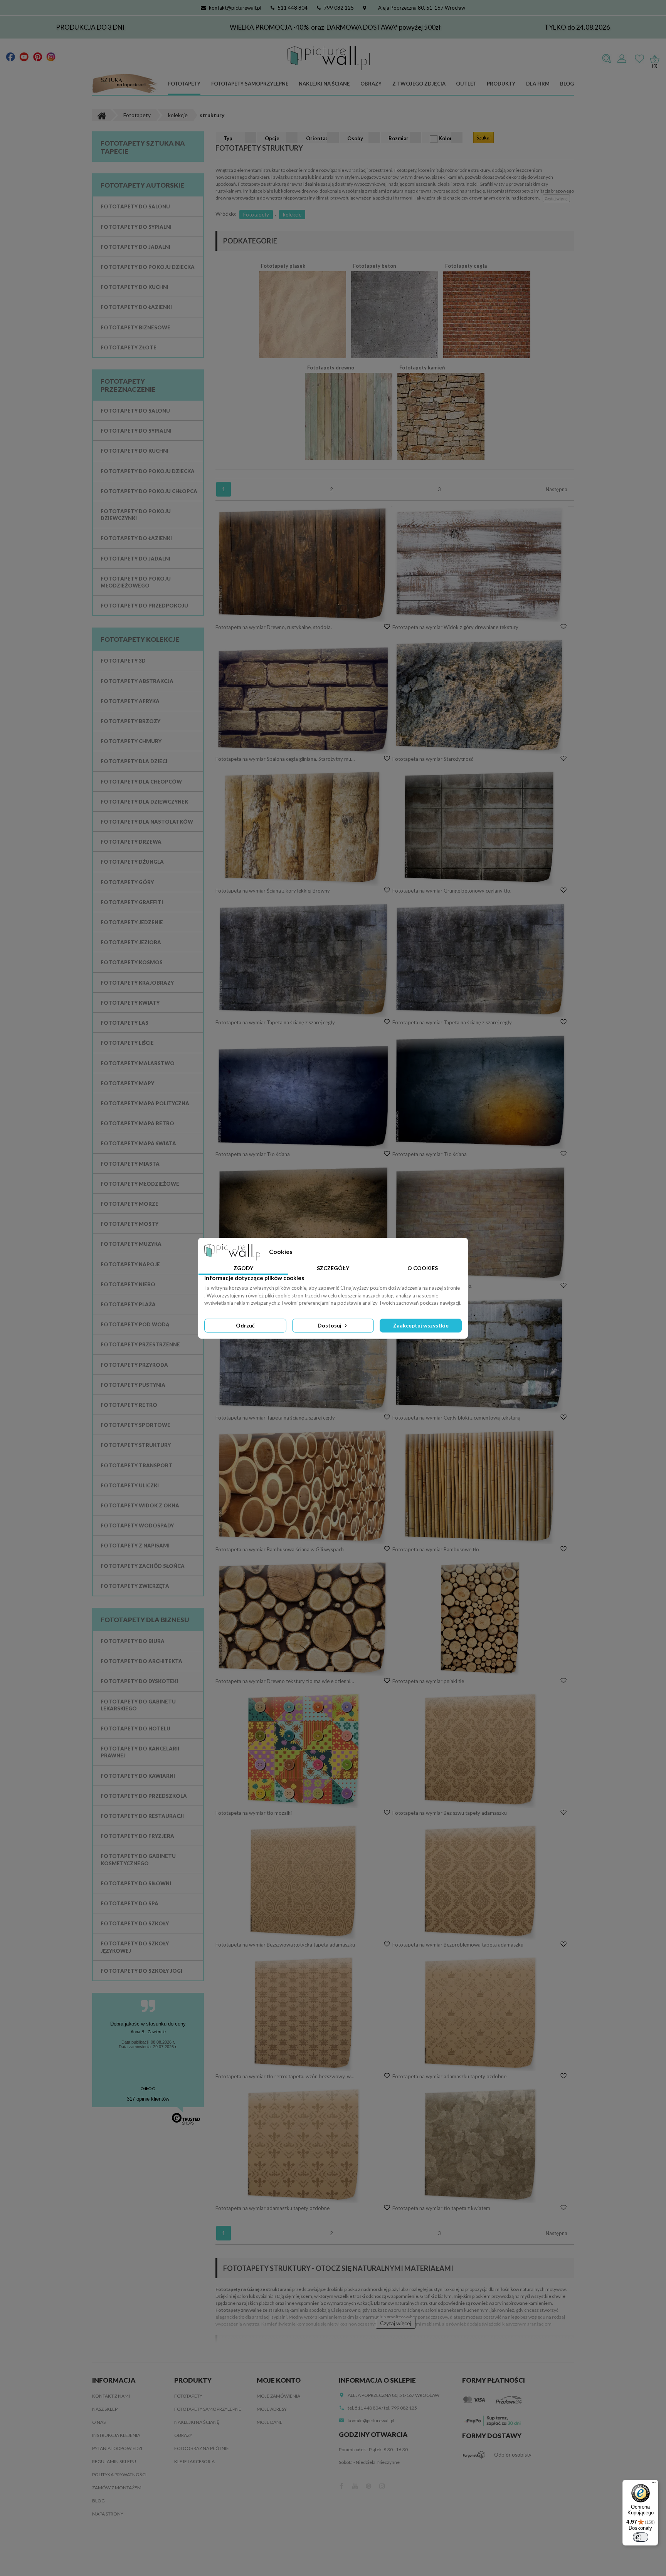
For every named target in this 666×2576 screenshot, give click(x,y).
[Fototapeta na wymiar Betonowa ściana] (303, 1223)
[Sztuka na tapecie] (125, 84)
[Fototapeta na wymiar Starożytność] (480, 696)
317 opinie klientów (148, 2099)
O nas (99, 2422)
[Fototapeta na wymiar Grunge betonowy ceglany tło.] (480, 828)
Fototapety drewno (331, 368)
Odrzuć (245, 1325)
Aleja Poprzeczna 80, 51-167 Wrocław (422, 8)
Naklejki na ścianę (324, 84)
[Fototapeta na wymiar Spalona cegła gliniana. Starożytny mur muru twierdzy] (303, 700)
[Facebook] (11, 56)
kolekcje (292, 215)
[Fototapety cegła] (487, 314)
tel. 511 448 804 (364, 2408)
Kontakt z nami (111, 2396)
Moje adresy (272, 2409)
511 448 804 (293, 8)
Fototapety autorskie (142, 185)
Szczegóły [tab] (333, 1268)
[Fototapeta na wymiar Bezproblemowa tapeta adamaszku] (480, 1882)
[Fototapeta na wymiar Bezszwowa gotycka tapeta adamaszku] (303, 1882)
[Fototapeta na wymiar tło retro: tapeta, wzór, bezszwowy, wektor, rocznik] (303, 2014)
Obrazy (371, 84)
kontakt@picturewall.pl (235, 8)
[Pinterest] (38, 56)
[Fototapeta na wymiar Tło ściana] (303, 1097)
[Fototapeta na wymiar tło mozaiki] (303, 1750)
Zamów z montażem (117, 2488)
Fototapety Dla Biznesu (145, 1620)
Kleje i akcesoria (194, 2461)
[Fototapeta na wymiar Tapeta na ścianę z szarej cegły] (303, 960)
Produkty (501, 84)
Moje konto (279, 2380)
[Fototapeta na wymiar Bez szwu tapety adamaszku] (480, 1750)
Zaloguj (622, 59)
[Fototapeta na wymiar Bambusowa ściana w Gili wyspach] (303, 1487)
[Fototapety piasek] (303, 314)
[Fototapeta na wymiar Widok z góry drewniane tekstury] (480, 564)
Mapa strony (108, 2514)
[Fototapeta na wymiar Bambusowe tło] (480, 1487)
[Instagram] (51, 56)
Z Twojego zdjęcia (419, 84)
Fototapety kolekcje (140, 639)
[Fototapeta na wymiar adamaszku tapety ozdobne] (480, 2014)
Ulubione (639, 59)
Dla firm (538, 84)
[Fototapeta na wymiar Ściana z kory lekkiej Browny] (303, 828)
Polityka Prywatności (119, 2474)
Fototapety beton (375, 266)
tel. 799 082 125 (400, 2408)
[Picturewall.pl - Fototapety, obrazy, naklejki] (329, 58)
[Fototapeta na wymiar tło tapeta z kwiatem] (480, 2145)
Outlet (466, 84)
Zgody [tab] (243, 1268)
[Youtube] (24, 56)
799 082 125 (339, 8)
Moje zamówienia (278, 2396)
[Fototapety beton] (395, 314)
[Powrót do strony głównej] (101, 115)
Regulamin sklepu (114, 2461)
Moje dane (270, 2422)
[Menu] (654, 2484)
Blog (567, 84)
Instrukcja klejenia (116, 2435)
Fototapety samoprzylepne (250, 84)
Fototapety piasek (283, 266)
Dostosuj (330, 1325)
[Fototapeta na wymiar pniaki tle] (480, 1618)
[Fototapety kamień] (441, 416)
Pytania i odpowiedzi (117, 2448)
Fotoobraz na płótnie (202, 2448)
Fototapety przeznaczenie (128, 385)
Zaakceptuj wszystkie (421, 1325)
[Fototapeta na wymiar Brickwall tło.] (480, 1223)
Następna (557, 489)
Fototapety (184, 84)
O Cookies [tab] (423, 1268)
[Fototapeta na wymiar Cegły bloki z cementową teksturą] (480, 1355)
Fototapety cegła (466, 266)
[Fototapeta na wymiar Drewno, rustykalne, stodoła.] (303, 564)
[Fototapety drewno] (349, 416)
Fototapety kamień (422, 368)
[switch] (641, 2537)
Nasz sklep (105, 2409)
